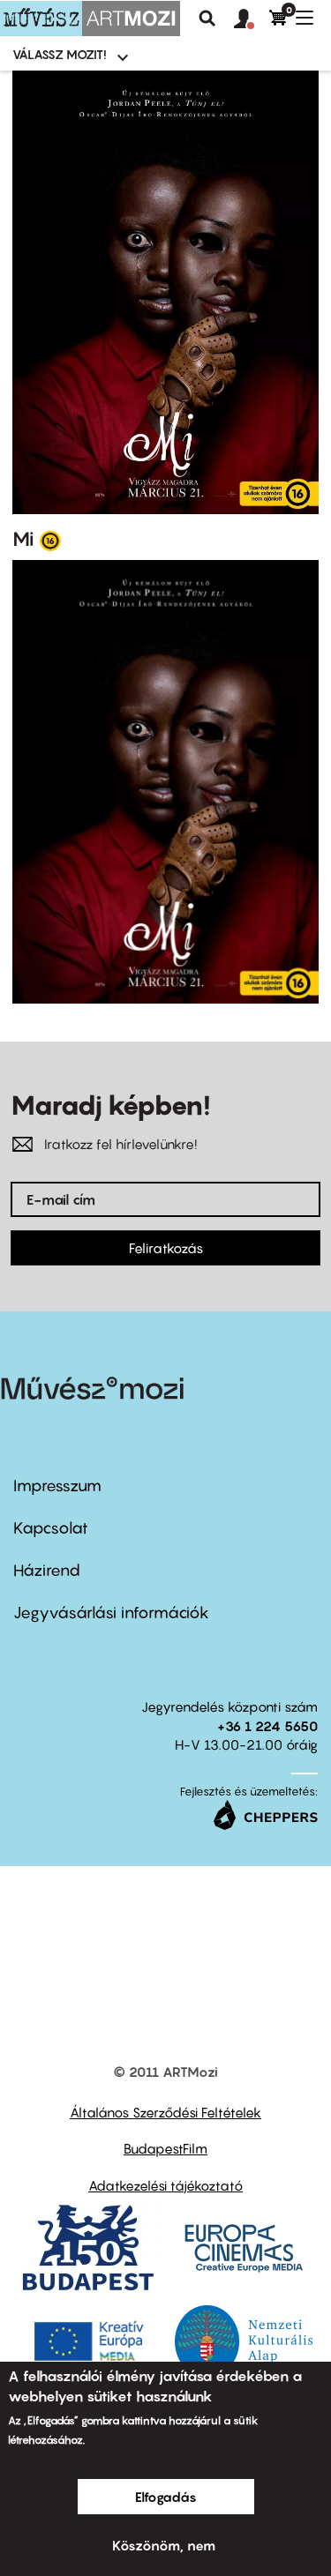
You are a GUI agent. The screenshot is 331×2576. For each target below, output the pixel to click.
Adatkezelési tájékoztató (165, 2185)
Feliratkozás (166, 1248)
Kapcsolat (51, 1528)
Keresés (207, 19)
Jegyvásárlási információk (111, 1613)
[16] (50, 540)
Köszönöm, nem (164, 2545)
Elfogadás (166, 2497)
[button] (252, 19)
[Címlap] (90, 19)
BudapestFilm (165, 2148)
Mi (23, 539)
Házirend (47, 1570)
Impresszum (57, 1486)
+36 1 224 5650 (267, 1726)
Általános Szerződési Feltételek (165, 2112)
